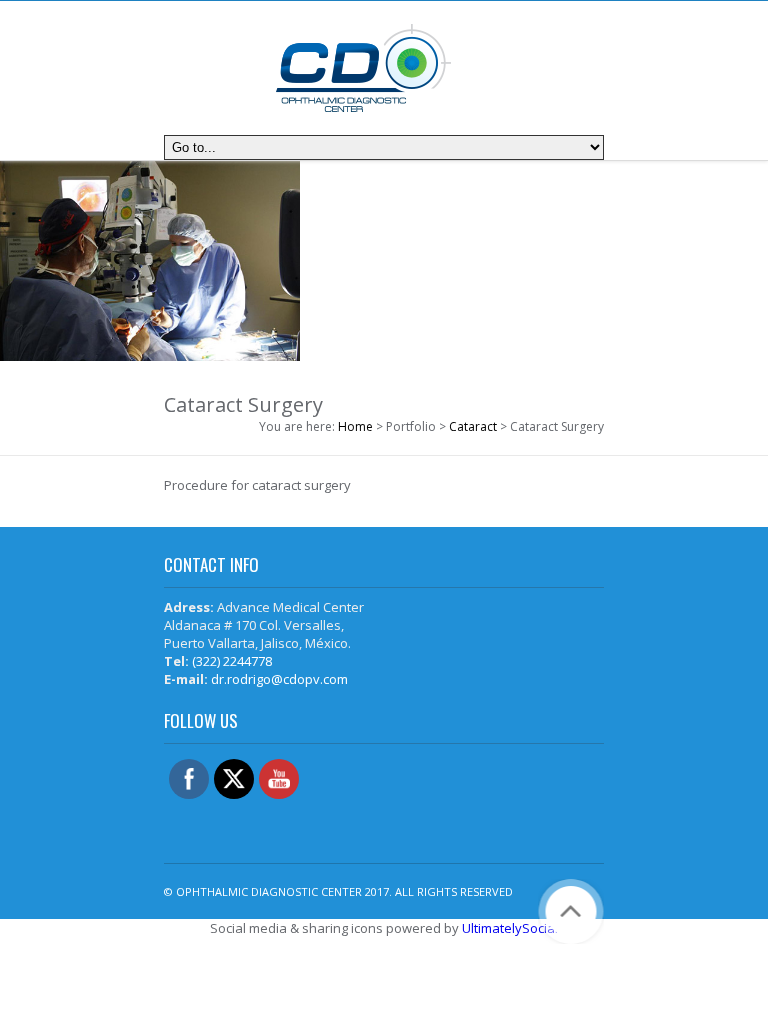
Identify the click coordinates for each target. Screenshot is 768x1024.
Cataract (473, 426)
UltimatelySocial (510, 928)
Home (355, 426)
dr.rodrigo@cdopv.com (279, 679)
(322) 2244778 (232, 661)
